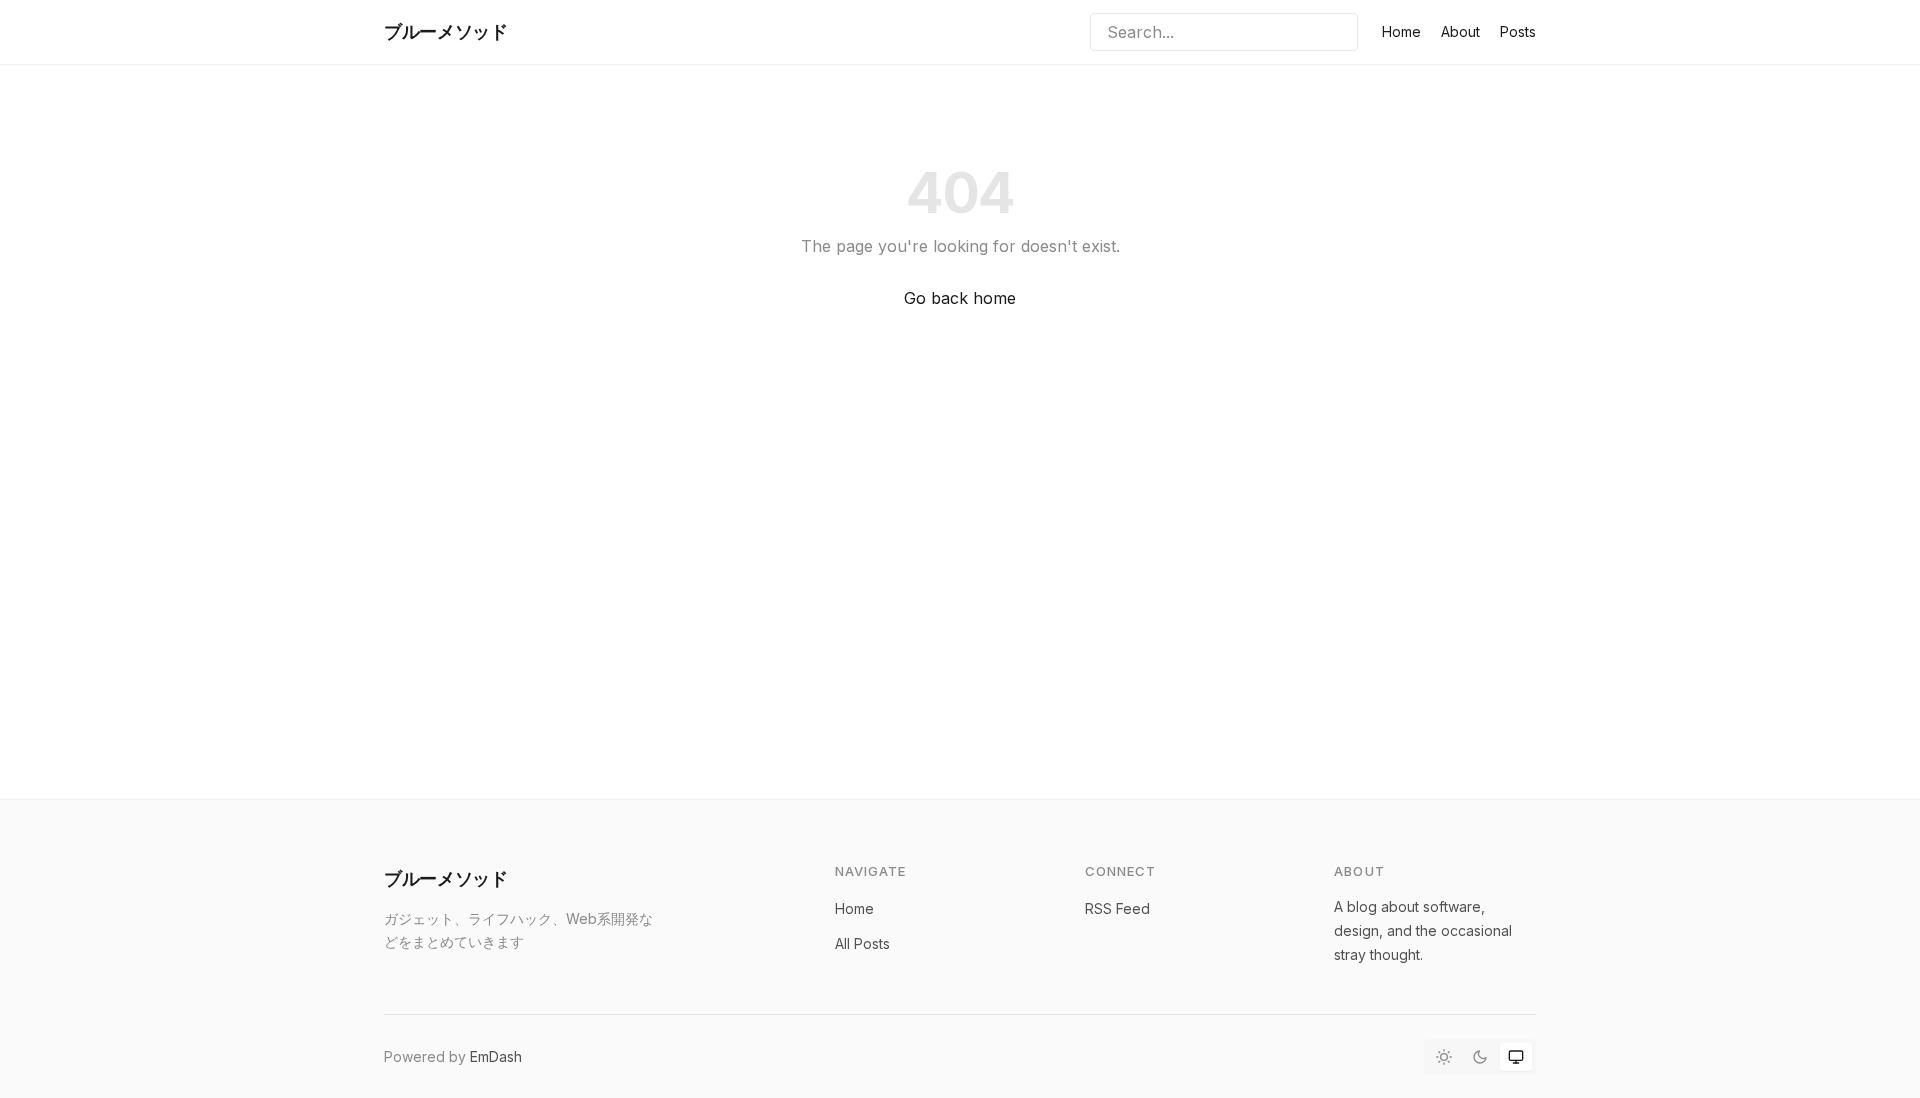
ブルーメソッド (445, 31)
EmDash (496, 1056)
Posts (1518, 31)
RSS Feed (1117, 908)
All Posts (862, 943)
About (1460, 31)
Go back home (960, 298)
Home (1401, 31)
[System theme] (1516, 1057)
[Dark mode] (1480, 1057)
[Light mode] (1444, 1057)
